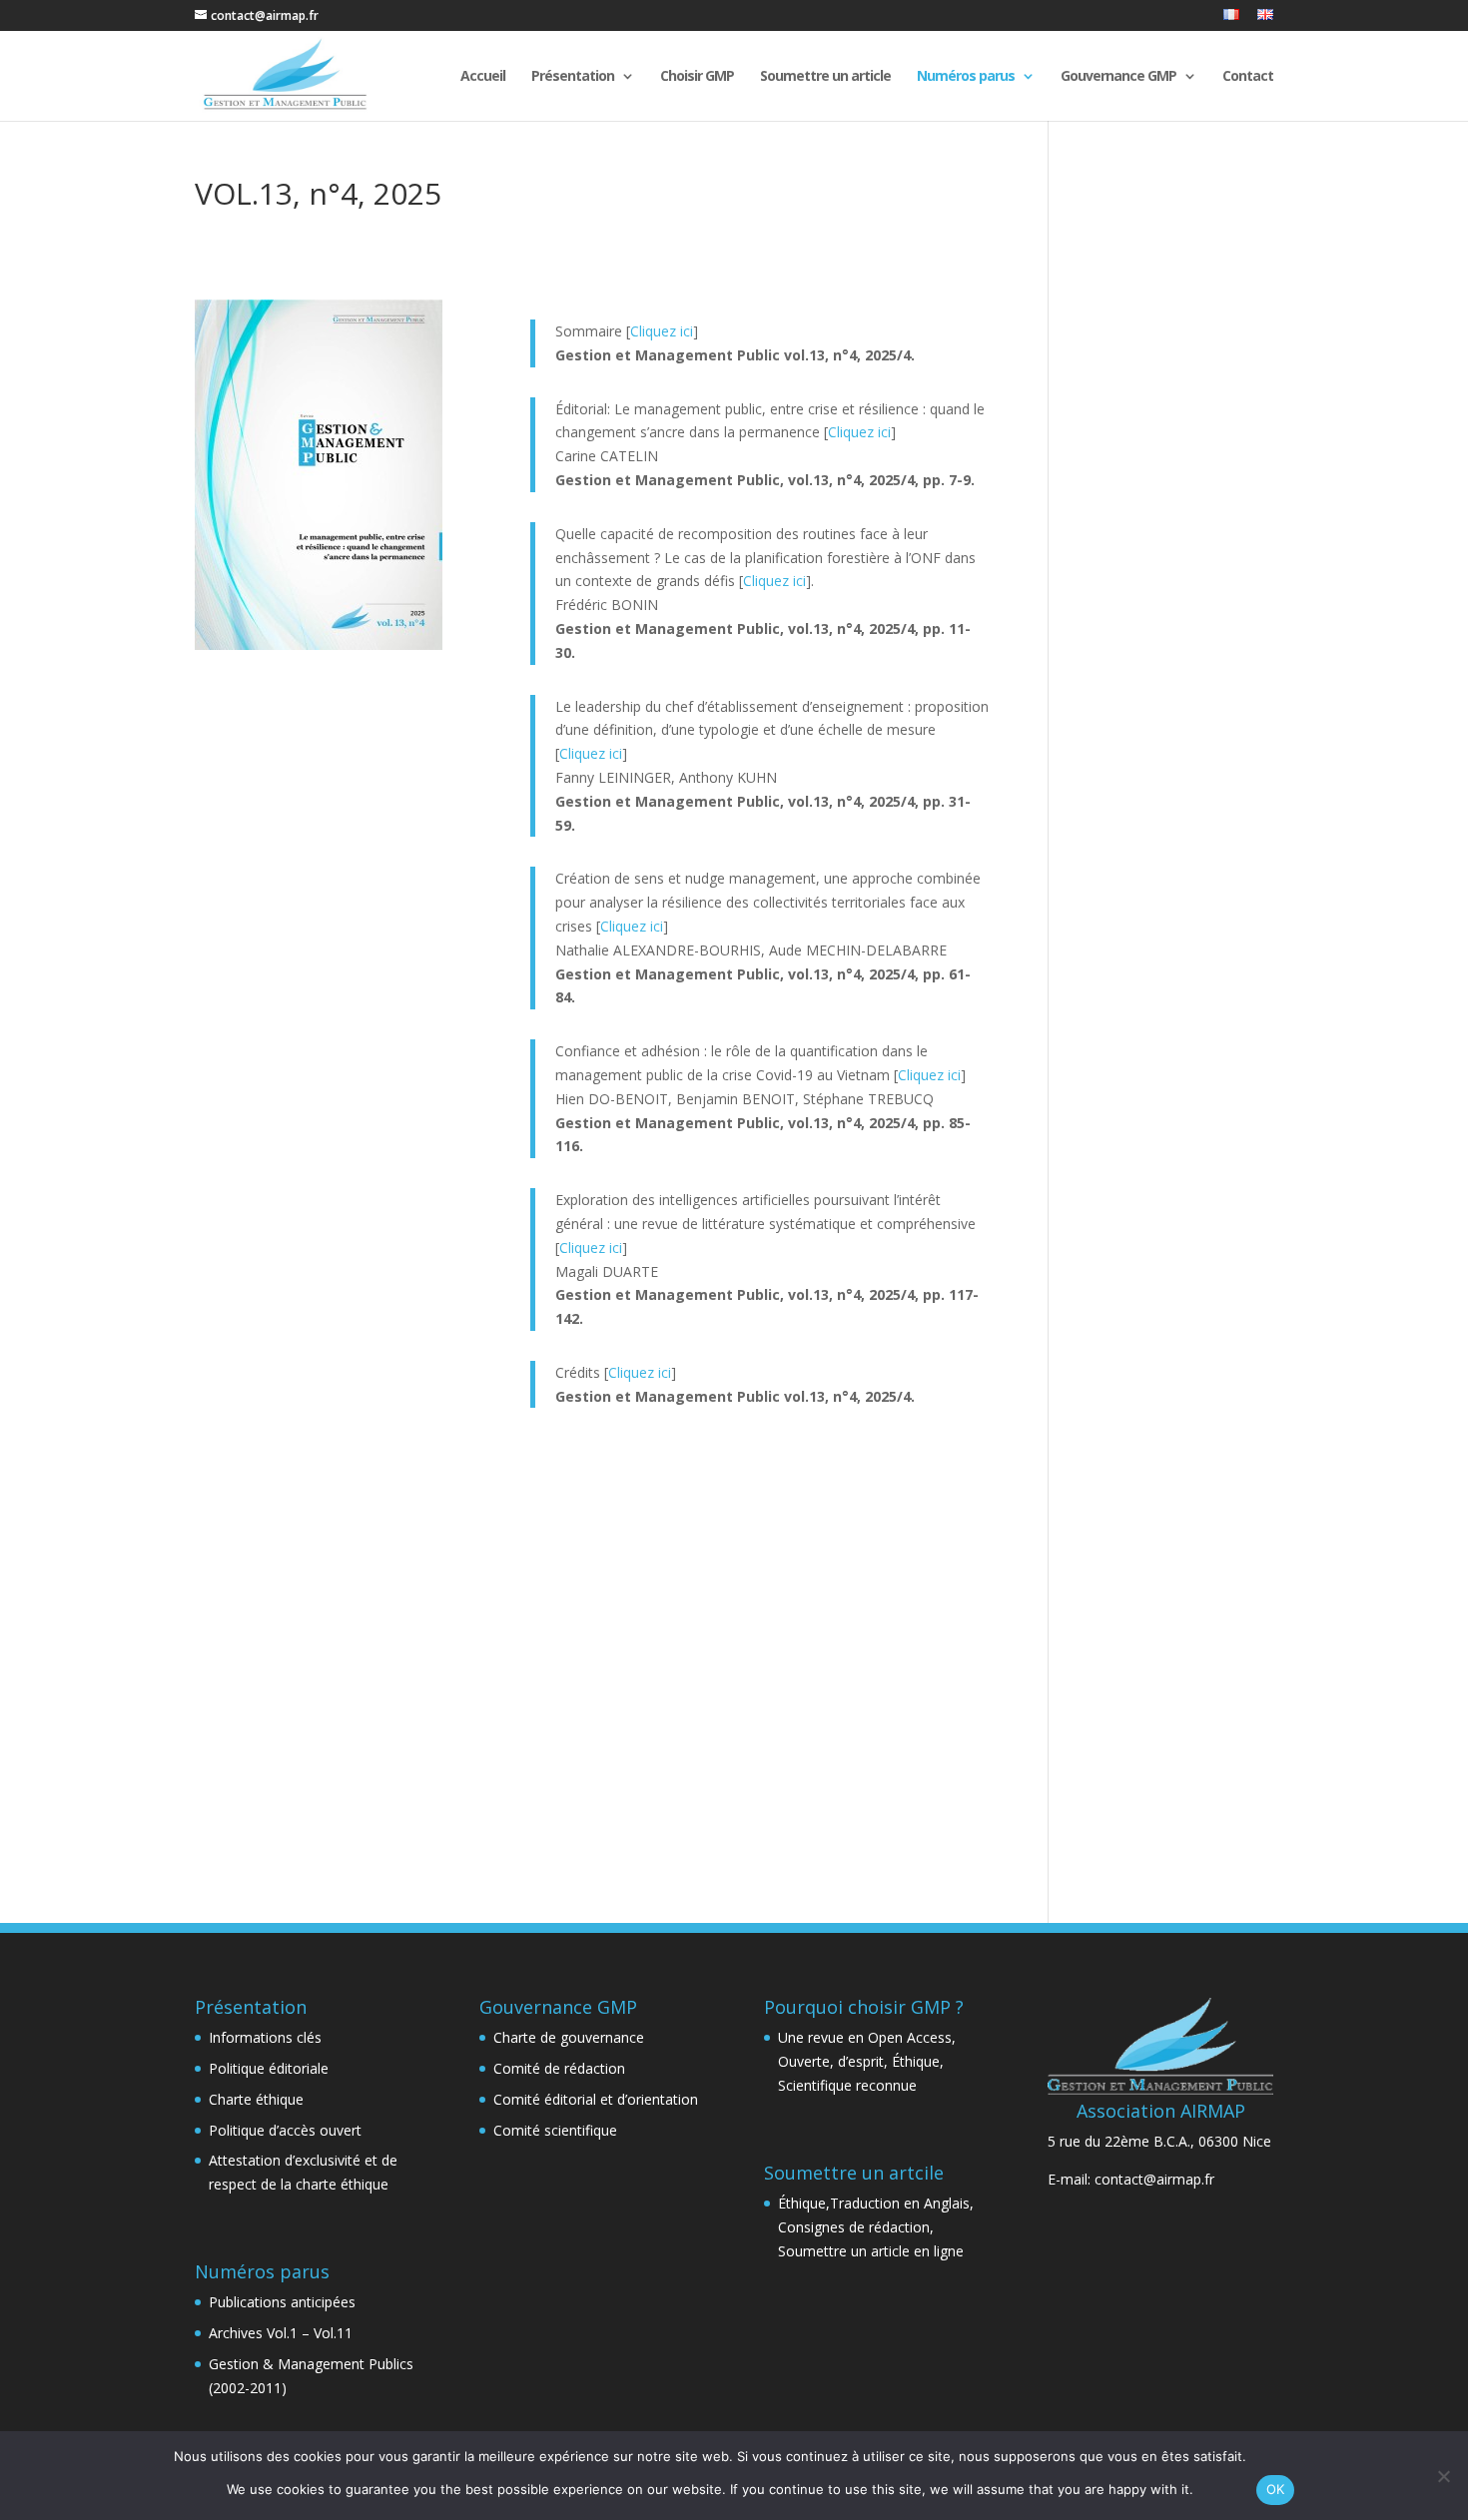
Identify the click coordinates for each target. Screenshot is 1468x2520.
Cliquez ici (662, 331)
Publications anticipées (282, 2302)
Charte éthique (256, 2099)
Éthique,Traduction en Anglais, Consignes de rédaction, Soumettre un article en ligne (876, 2227)
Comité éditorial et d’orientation (596, 2099)
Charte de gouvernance (569, 2037)
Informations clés (265, 2037)
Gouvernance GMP (1118, 77)
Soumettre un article (825, 77)
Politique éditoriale (269, 2068)
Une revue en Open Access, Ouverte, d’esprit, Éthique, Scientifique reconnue (867, 2061)
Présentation (573, 77)
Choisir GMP (697, 77)
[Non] (1443, 2476)
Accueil (483, 77)
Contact (1248, 77)
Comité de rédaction (559, 2068)
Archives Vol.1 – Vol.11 (281, 2333)
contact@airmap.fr (1154, 2179)
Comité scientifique (555, 2130)
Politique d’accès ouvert (285, 2130)
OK (1276, 2489)
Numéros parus (966, 77)
